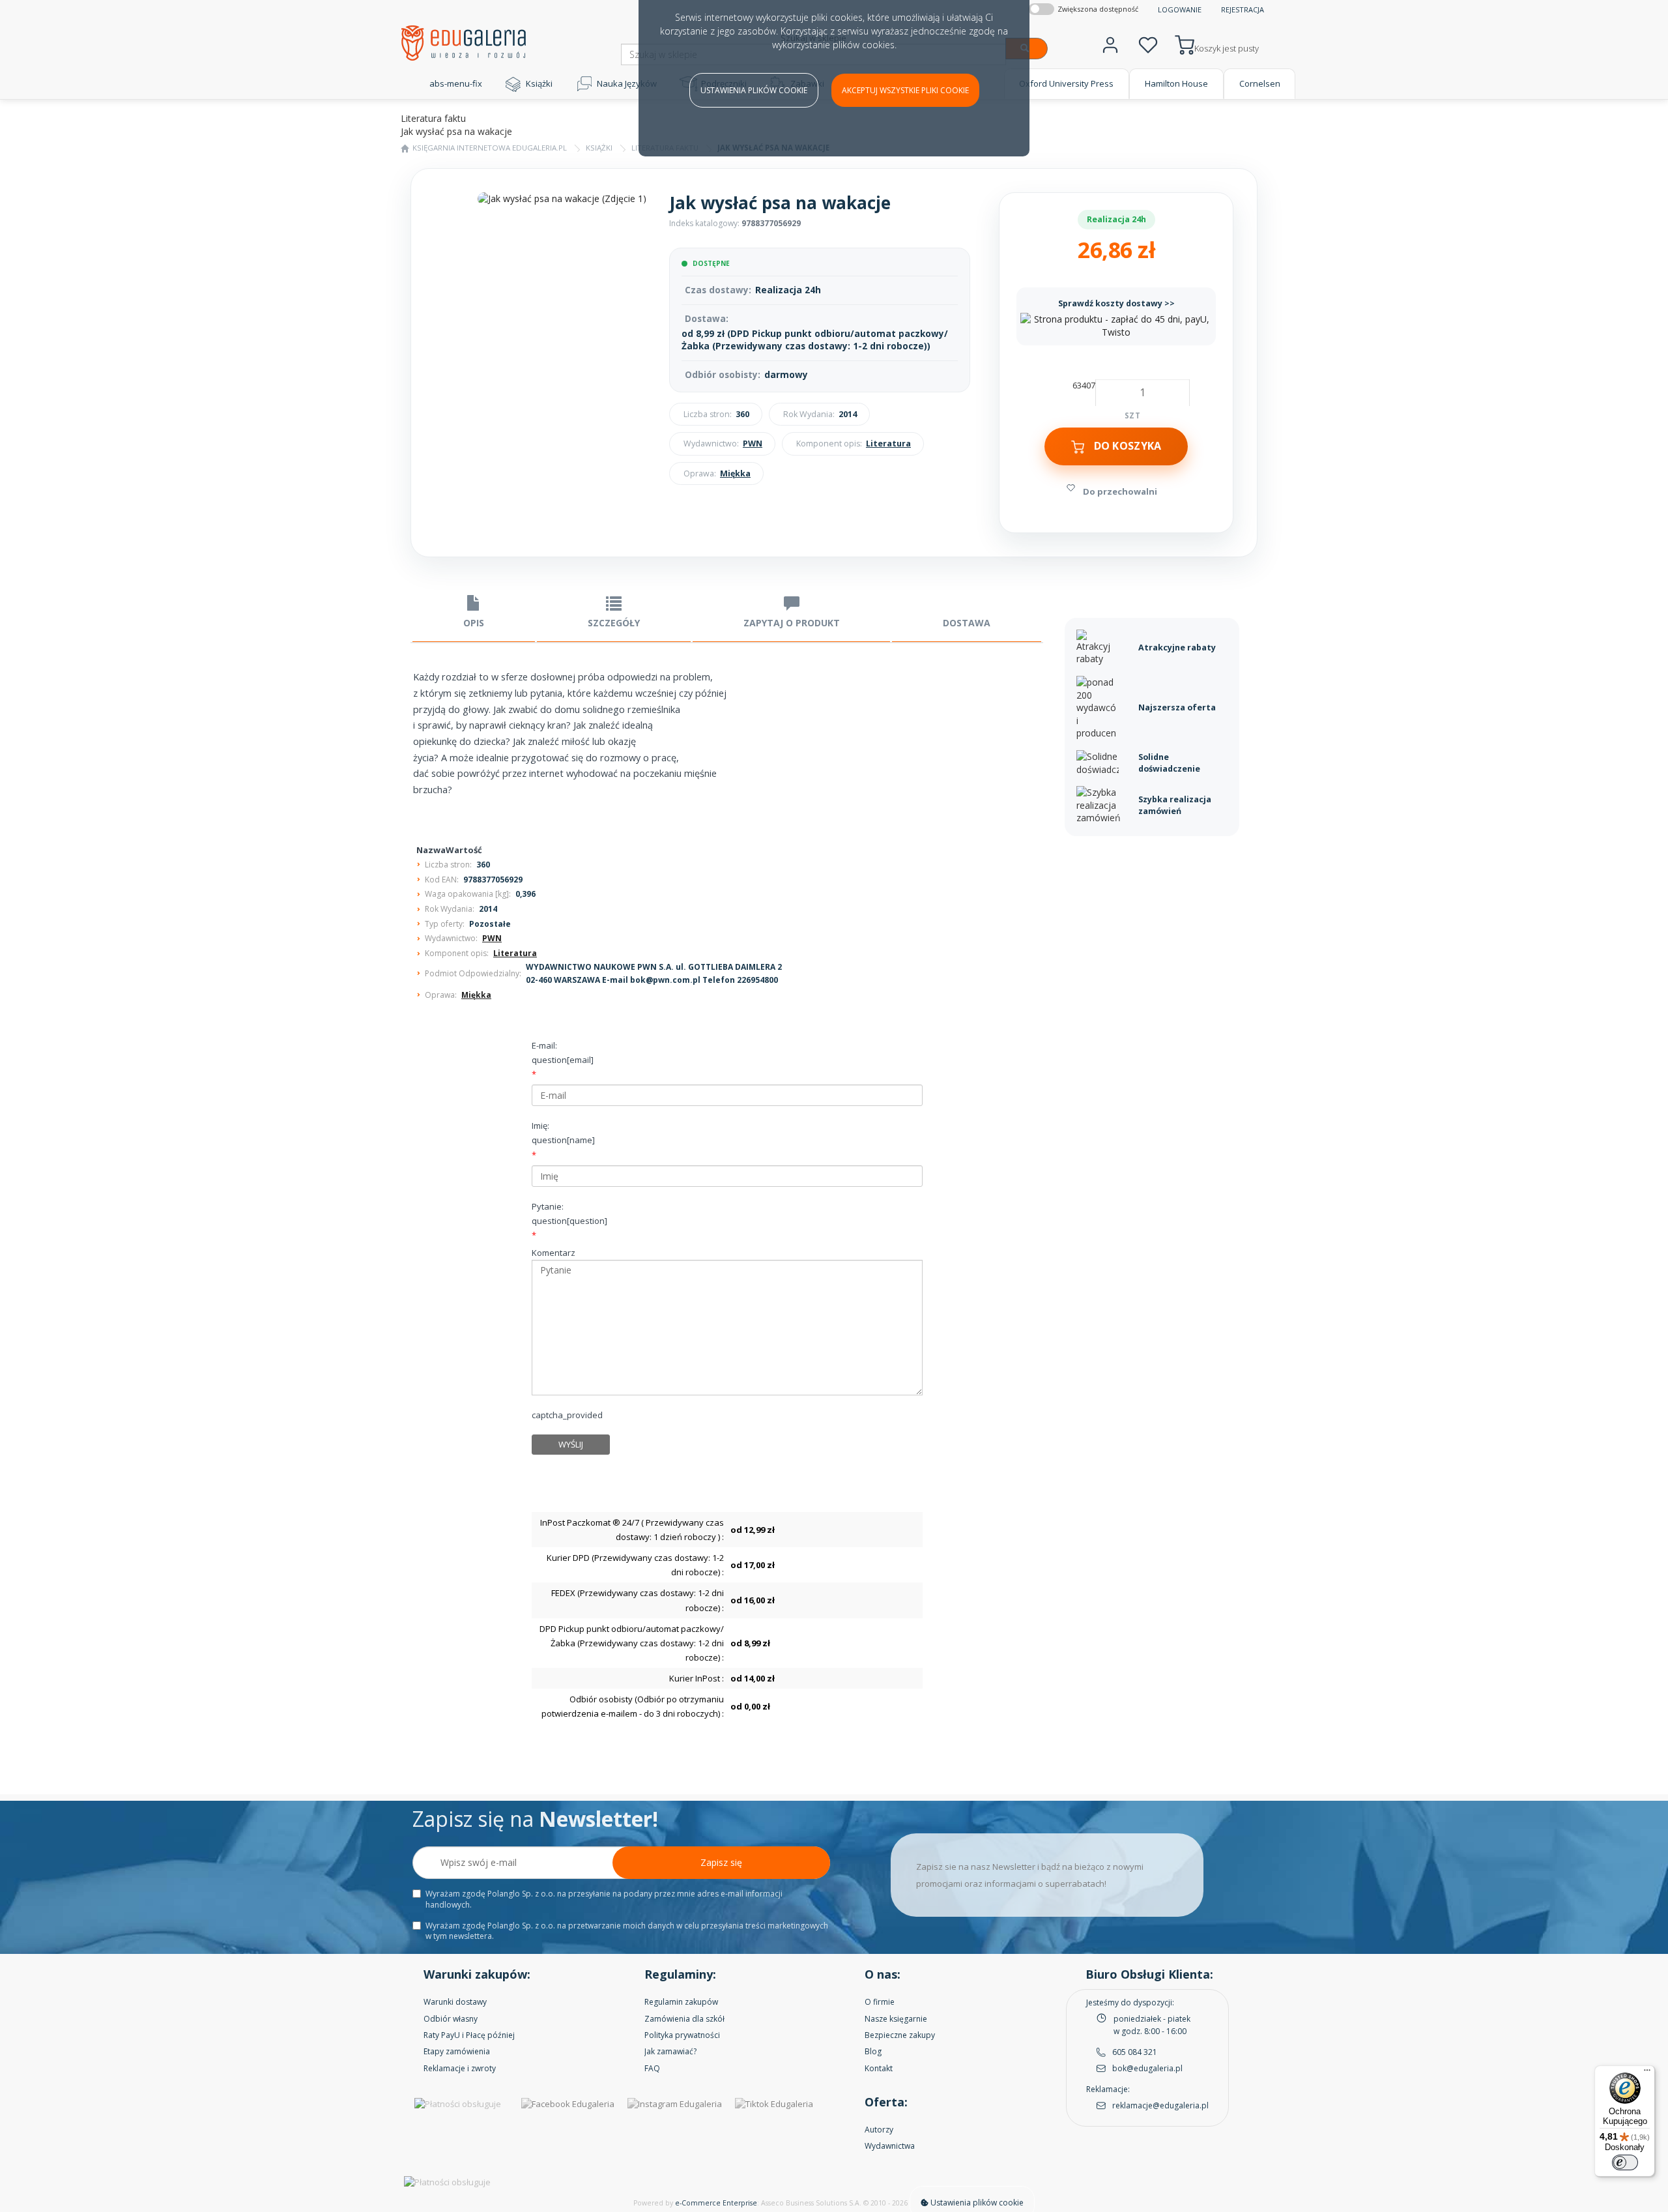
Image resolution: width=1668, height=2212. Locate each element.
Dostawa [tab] (967, 623)
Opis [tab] (474, 623)
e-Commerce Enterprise (716, 2203)
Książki (539, 83)
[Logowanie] (1110, 43)
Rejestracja (1243, 9)
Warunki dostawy (455, 2002)
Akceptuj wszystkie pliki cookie (905, 90)
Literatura (888, 444)
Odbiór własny (451, 2019)
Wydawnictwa (890, 2146)
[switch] (1625, 2162)
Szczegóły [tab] (614, 623)
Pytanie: (569, 1214)
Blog (873, 2051)
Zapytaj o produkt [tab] (792, 623)
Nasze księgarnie (896, 2019)
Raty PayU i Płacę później (469, 2035)
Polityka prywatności (682, 2035)
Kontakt (879, 2068)
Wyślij (571, 1444)
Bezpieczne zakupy (900, 2035)
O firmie (880, 2002)
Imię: (563, 1133)
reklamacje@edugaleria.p (1159, 2105)
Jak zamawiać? (670, 2051)
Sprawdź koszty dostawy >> (1116, 303)
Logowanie (1180, 9)
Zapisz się (721, 1862)
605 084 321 (1135, 2052)
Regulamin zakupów (681, 2002)
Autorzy (879, 2130)
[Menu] (1647, 2073)
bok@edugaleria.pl (1147, 2068)
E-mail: (563, 1053)
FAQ (652, 2068)
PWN (753, 444)
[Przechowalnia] (1148, 43)
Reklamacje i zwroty (460, 2068)
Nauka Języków (627, 83)
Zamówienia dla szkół (684, 2019)
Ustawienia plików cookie (754, 90)
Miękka (735, 473)
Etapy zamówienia (457, 2051)
